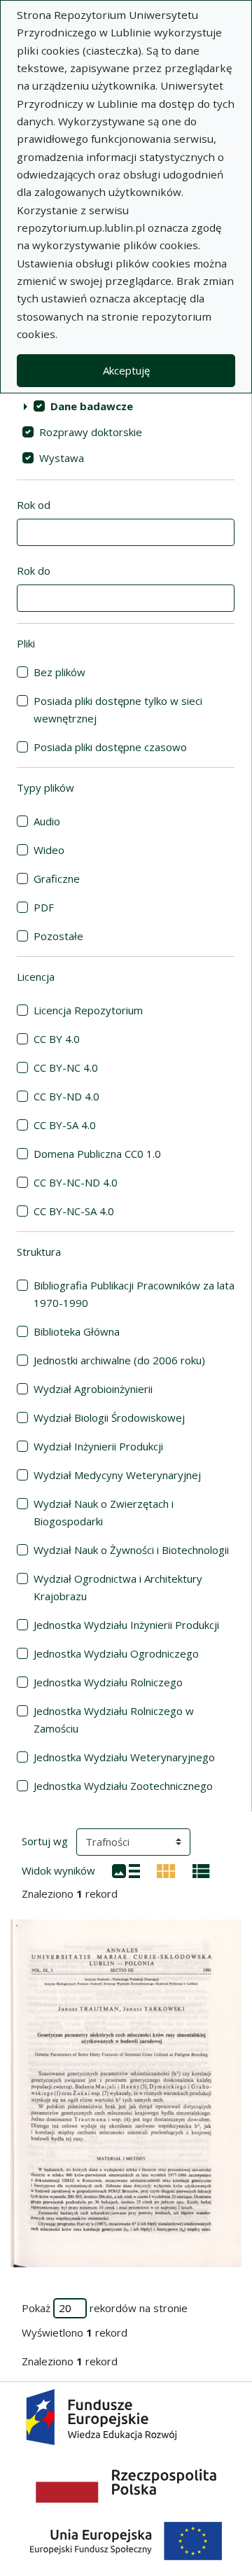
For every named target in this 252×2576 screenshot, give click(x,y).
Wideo (49, 850)
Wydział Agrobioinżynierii (93, 1389)
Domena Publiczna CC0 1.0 (97, 1154)
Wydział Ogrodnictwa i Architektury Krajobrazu (118, 1587)
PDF (44, 907)
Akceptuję (126, 370)
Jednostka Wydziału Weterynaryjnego (124, 1757)
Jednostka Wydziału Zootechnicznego (123, 1786)
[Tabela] (201, 1870)
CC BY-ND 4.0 (66, 1096)
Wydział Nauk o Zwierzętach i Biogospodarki (104, 1512)
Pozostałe (58, 936)
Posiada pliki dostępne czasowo (110, 747)
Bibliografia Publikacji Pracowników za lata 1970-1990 (134, 1294)
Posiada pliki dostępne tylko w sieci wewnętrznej (118, 709)
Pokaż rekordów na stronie (105, 2308)
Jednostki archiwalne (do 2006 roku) (119, 1360)
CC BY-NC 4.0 (66, 1067)
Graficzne (57, 878)
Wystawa (62, 458)
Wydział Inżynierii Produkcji (98, 1446)
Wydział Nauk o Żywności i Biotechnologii (131, 1550)
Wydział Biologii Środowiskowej (109, 1417)
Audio (47, 821)
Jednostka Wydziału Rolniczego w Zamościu (114, 1720)
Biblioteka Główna (77, 1331)
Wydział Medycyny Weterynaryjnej (117, 1475)
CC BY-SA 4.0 (65, 1125)
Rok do (34, 570)
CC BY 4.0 (57, 1039)
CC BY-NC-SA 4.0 (74, 1211)
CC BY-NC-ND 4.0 (76, 1182)
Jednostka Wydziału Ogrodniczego (116, 1653)
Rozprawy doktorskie (91, 432)
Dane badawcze (92, 406)
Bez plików (59, 672)
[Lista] (126, 1870)
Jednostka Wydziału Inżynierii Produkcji (126, 1625)
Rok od (34, 505)
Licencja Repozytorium (88, 1010)
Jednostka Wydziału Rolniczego (108, 1682)
